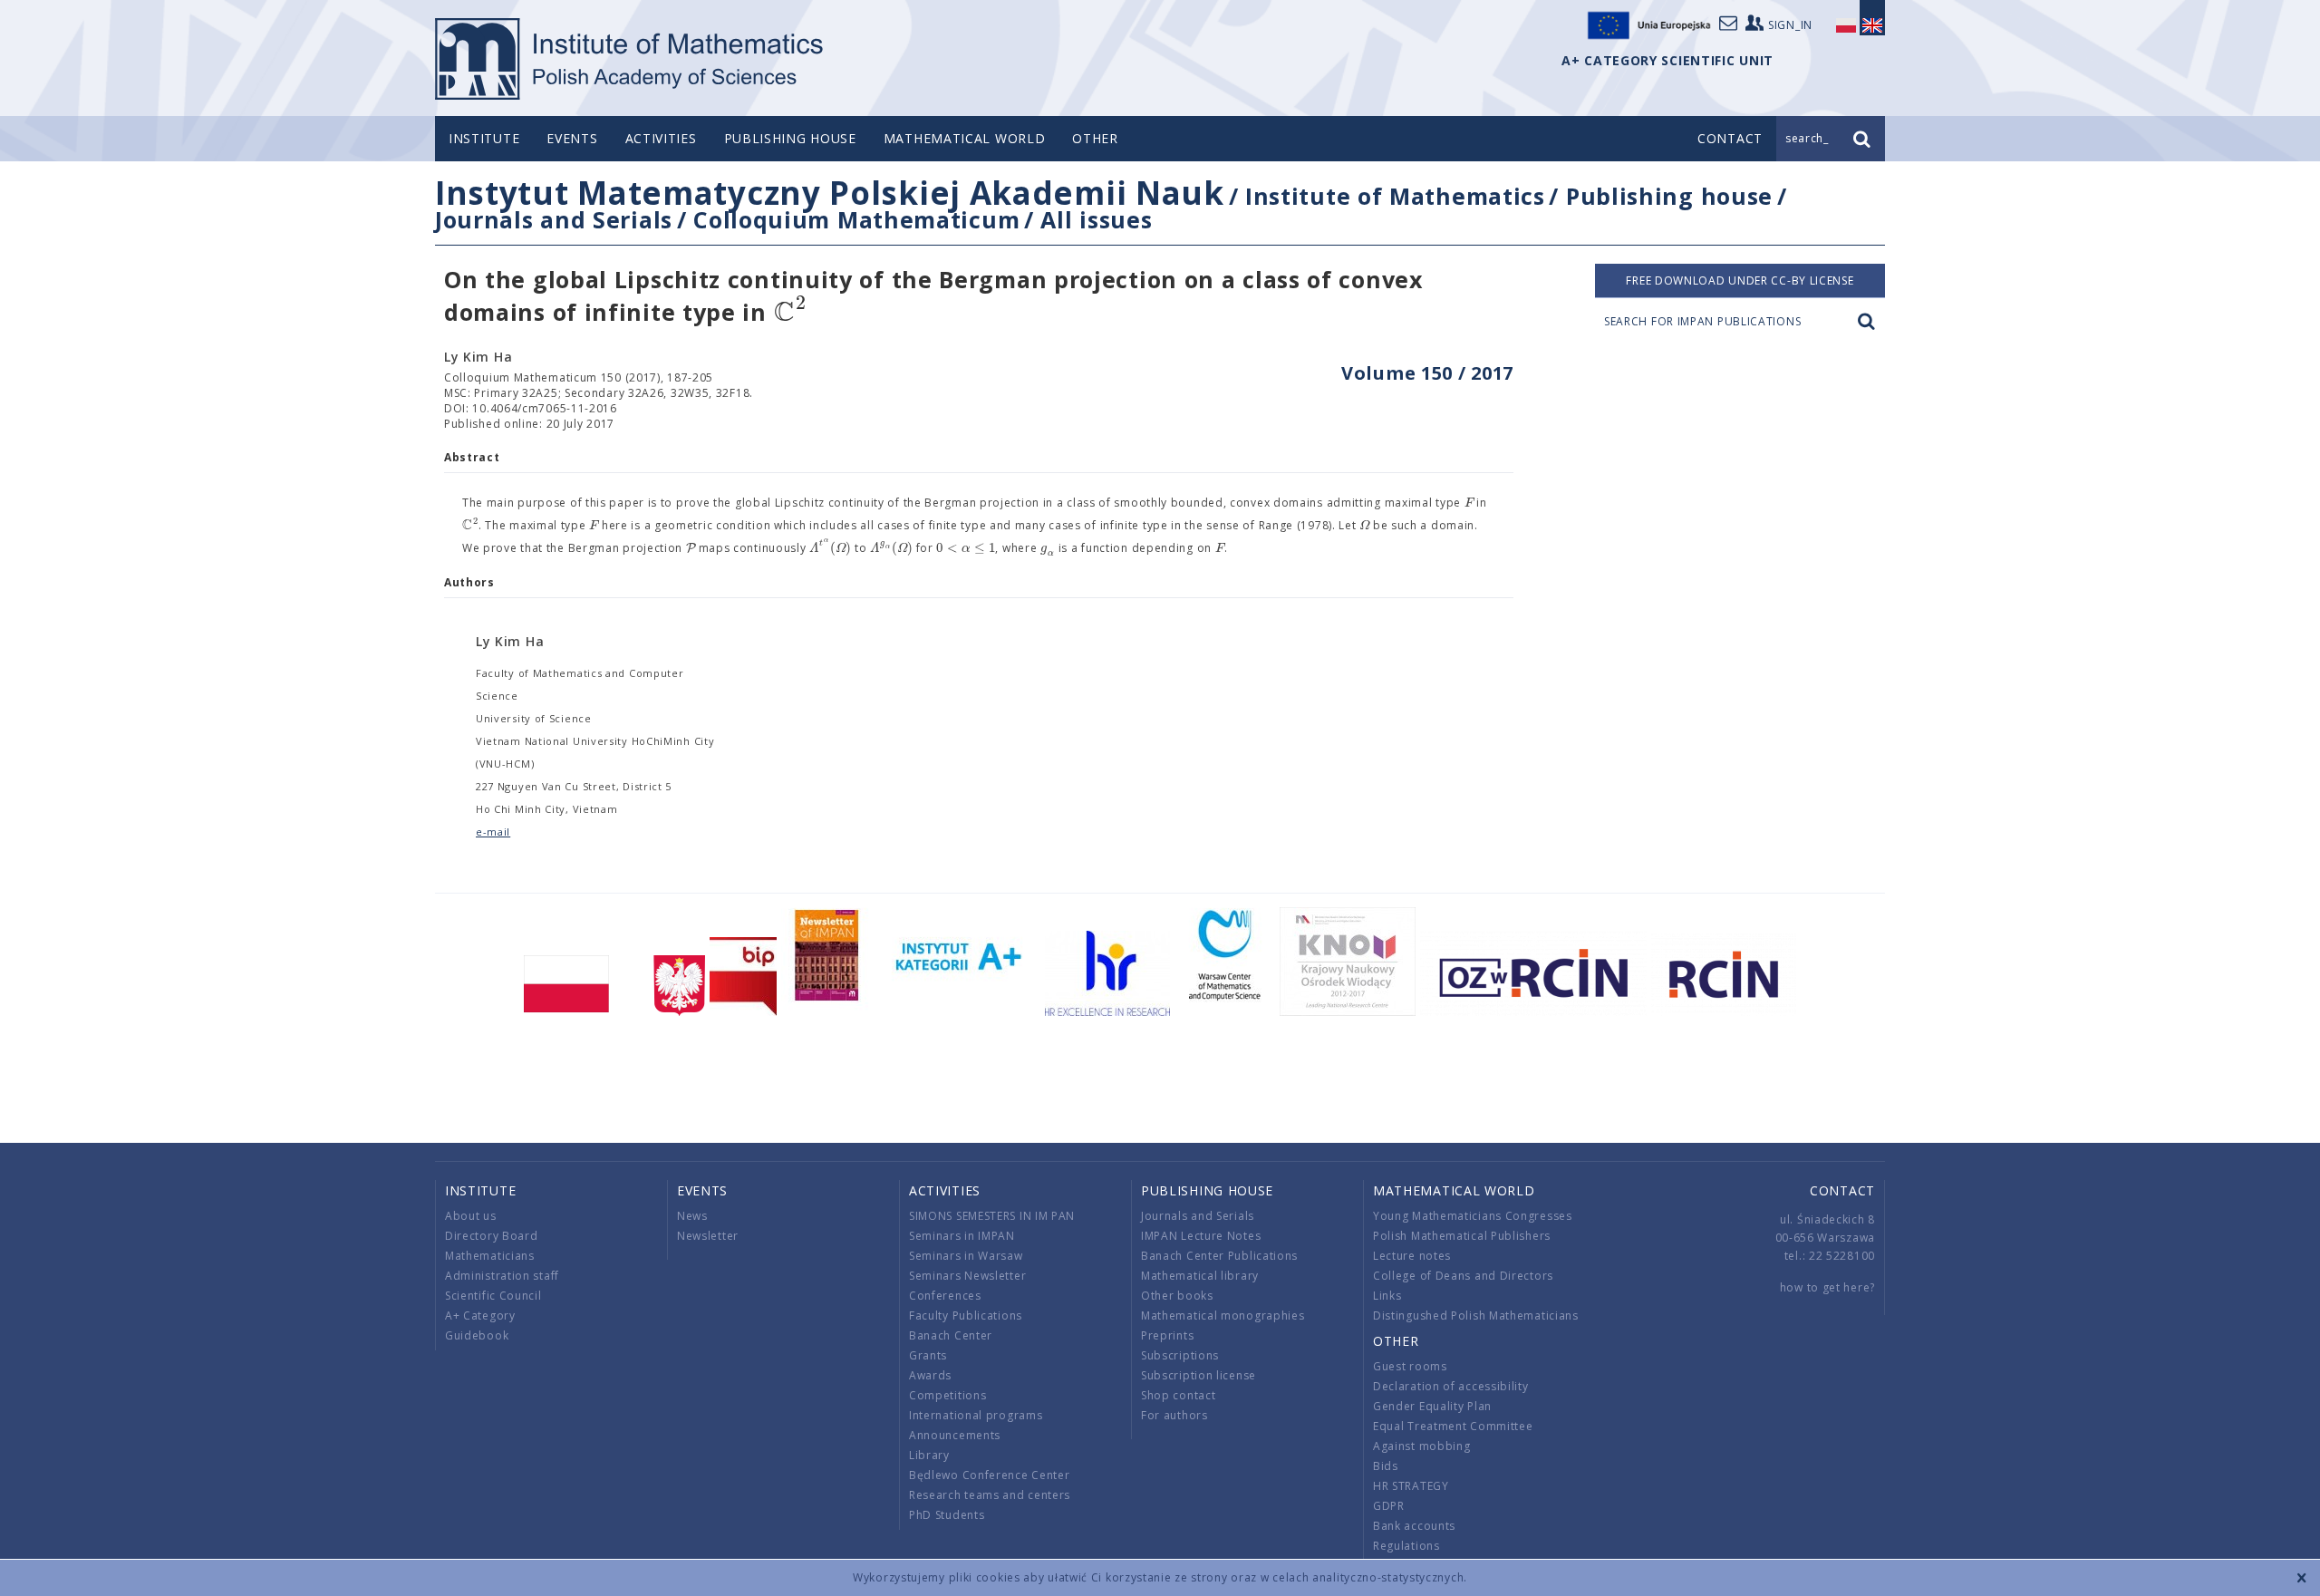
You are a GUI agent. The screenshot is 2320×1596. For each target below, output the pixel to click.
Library (929, 1455)
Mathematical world (965, 138)
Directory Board (492, 1236)
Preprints (1167, 1335)
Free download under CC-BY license (1740, 281)
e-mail (493, 832)
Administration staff (502, 1276)
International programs (976, 1415)
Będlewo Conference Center (990, 1475)
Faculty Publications (966, 1315)
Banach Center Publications (1219, 1256)
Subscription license (1199, 1375)
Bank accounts (1414, 1526)
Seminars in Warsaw (966, 1256)
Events (572, 138)
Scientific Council (493, 1296)
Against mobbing (1422, 1446)
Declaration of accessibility (1451, 1386)
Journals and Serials (554, 219)
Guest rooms (1410, 1366)
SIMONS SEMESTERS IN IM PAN (992, 1216)
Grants (928, 1355)
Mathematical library (1200, 1276)
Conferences (945, 1296)
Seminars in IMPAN (962, 1236)
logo (630, 59)
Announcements (955, 1435)
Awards (930, 1375)
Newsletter (708, 1236)
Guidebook (477, 1335)
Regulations (1406, 1546)
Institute (484, 138)
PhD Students (947, 1515)
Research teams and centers (990, 1495)
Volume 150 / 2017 (1427, 373)
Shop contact (1178, 1395)
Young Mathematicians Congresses (1473, 1216)
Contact (1842, 1190)
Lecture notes (1412, 1256)
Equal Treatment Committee (1453, 1426)
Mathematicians (490, 1256)
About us (471, 1216)
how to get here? (1827, 1287)
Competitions (947, 1395)
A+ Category (480, 1315)
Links (1387, 1296)
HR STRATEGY (1411, 1486)
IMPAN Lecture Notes (1201, 1236)
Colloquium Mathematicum (856, 219)
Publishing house (790, 138)
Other (1095, 138)
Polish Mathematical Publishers (1462, 1236)
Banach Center (951, 1335)
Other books (1177, 1296)
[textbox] (791, 313)
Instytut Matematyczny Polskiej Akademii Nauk (830, 193)
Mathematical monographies (1223, 1315)
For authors (1174, 1415)
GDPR (1389, 1506)
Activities (661, 138)
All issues (1096, 219)
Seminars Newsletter (967, 1276)
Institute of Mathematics (1395, 196)
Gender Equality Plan (1432, 1406)
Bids (1386, 1466)
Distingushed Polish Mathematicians (1476, 1315)
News (692, 1216)
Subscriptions (1180, 1355)
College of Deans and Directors (1463, 1276)
